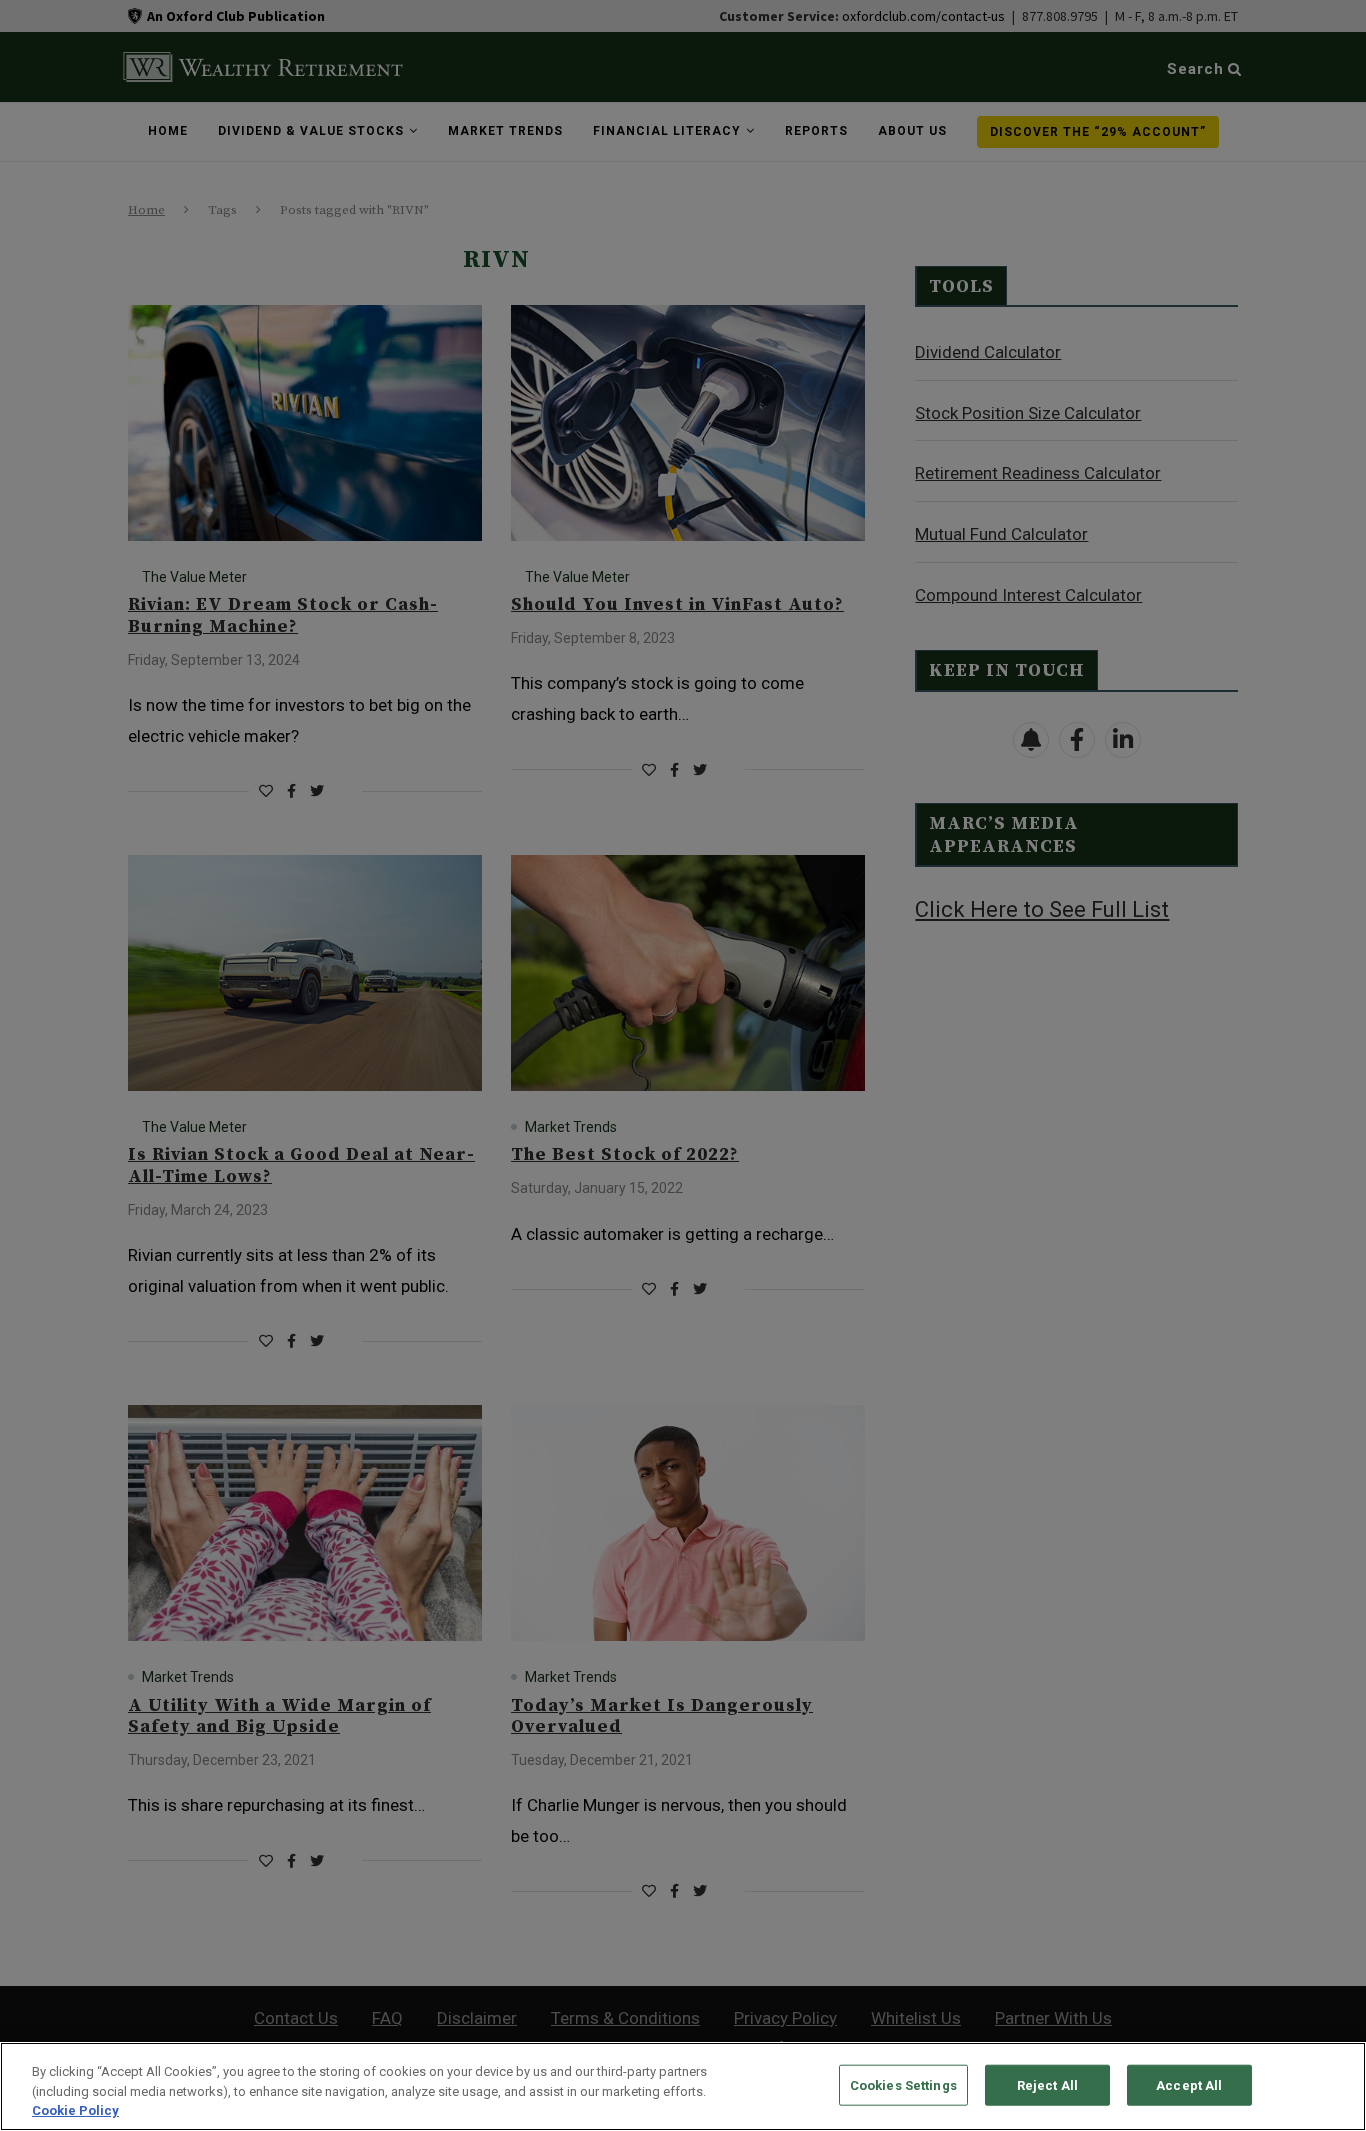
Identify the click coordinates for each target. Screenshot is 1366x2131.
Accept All (1189, 2084)
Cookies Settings (903, 2084)
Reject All (1047, 2084)
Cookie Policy (75, 2110)
